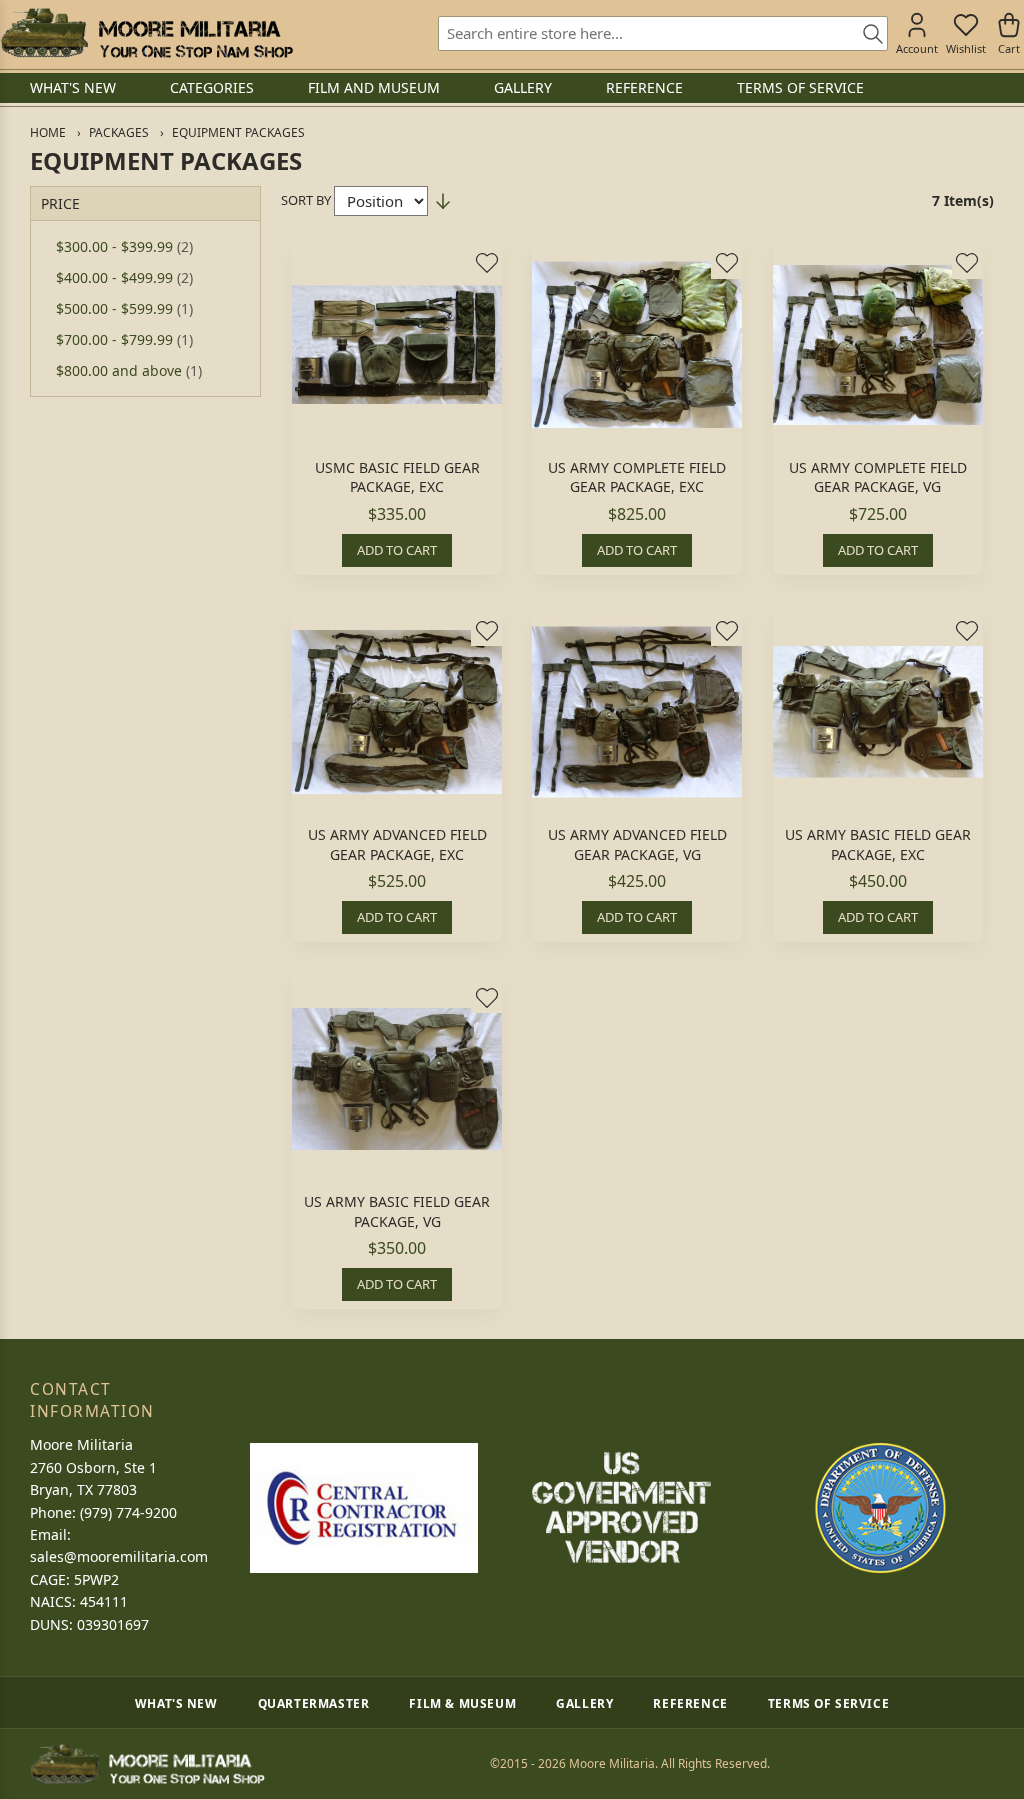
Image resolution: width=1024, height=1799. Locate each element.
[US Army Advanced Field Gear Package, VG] (637, 712)
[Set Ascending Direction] (443, 201)
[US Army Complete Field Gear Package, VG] (878, 345)
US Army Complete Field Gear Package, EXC (637, 477)
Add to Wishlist (487, 263)
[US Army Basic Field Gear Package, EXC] (878, 712)
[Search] (866, 35)
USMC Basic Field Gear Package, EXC (397, 477)
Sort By (306, 200)
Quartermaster (314, 1703)
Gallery (584, 1703)
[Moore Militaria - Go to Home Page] (146, 33)
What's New (176, 1703)
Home (48, 132)
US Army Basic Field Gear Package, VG (397, 1211)
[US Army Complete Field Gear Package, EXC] (637, 345)
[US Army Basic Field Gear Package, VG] (397, 1079)
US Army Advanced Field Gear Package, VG (637, 844)
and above (129, 370)
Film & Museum (462, 1703)
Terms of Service (829, 1703)
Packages (119, 132)
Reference (690, 1703)
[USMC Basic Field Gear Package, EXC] (397, 345)
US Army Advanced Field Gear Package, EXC (397, 844)
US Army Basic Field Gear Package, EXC (878, 844)
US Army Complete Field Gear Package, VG (878, 477)
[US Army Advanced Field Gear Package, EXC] (397, 712)
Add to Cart (397, 550)
